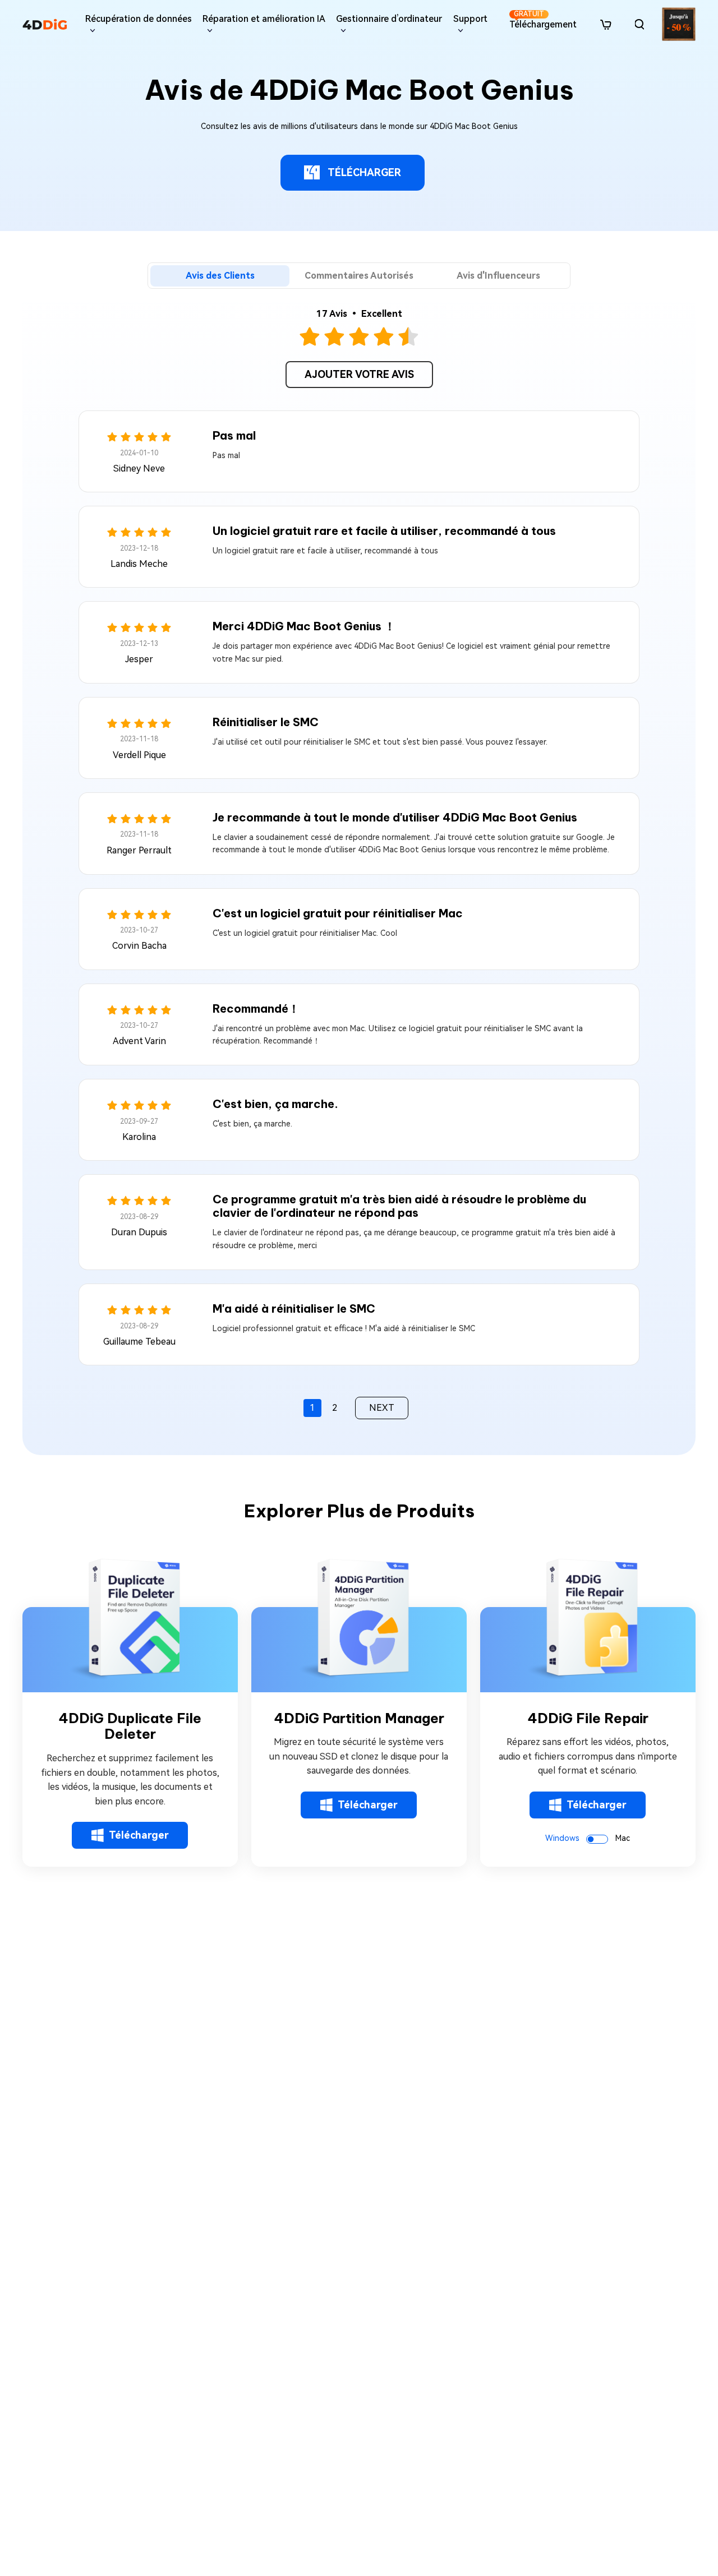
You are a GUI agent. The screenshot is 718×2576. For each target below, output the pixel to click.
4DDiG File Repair (588, 1718)
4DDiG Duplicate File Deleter (130, 1726)
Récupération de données (139, 19)
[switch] (597, 1839)
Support (470, 19)
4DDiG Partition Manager (359, 1718)
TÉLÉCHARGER (364, 172)
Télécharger (139, 1835)
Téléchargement (543, 20)
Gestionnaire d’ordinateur (389, 19)
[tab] (220, 276)
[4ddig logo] (45, 24)
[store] (606, 24)
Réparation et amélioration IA (264, 19)
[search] (639, 24)
